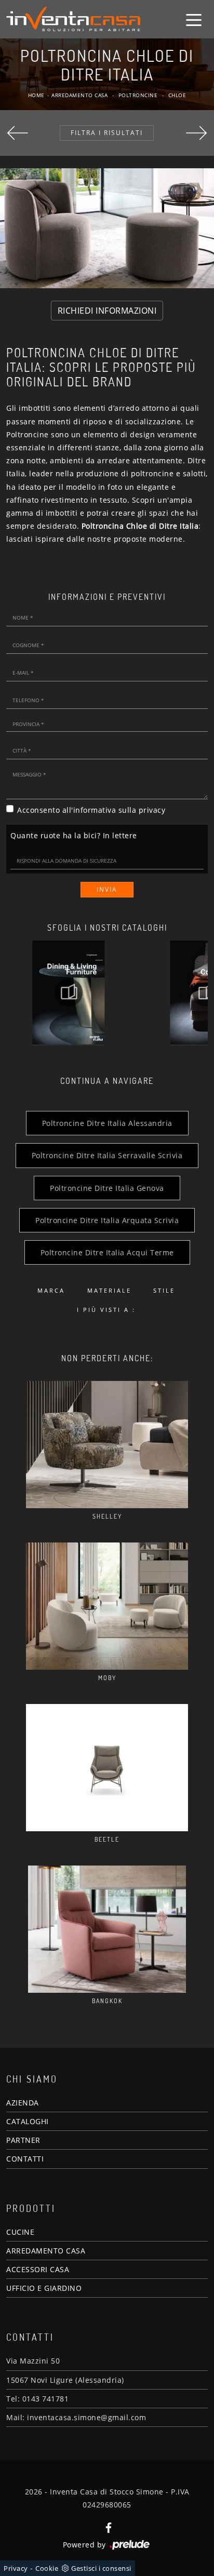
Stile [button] (164, 1290)
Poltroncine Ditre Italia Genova (107, 1188)
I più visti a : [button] (106, 1310)
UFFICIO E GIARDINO (44, 2288)
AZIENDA (23, 2103)
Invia (107, 889)
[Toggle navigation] (194, 19)
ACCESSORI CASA (38, 2269)
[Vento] (196, 133)
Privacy (16, 2568)
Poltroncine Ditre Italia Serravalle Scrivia (107, 1155)
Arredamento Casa (79, 95)
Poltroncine (138, 95)
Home (36, 95)
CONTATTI (25, 2159)
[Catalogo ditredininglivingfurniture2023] (69, 992)
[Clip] (18, 133)
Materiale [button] (109, 1290)
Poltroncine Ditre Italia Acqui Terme (107, 1252)
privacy (152, 810)
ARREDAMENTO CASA (46, 2251)
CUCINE (20, 2232)
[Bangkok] (107, 1929)
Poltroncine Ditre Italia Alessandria (107, 1123)
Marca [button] (51, 1290)
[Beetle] (107, 1768)
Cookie (47, 2568)
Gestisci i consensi (101, 2568)
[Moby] (107, 1606)
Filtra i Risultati (107, 133)
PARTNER (23, 2140)
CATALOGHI (28, 2121)
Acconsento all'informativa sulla (91, 810)
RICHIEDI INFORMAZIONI (107, 311)
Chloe (177, 95)
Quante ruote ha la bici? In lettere (74, 835)
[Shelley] (107, 1445)
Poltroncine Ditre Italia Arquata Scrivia (107, 1220)
